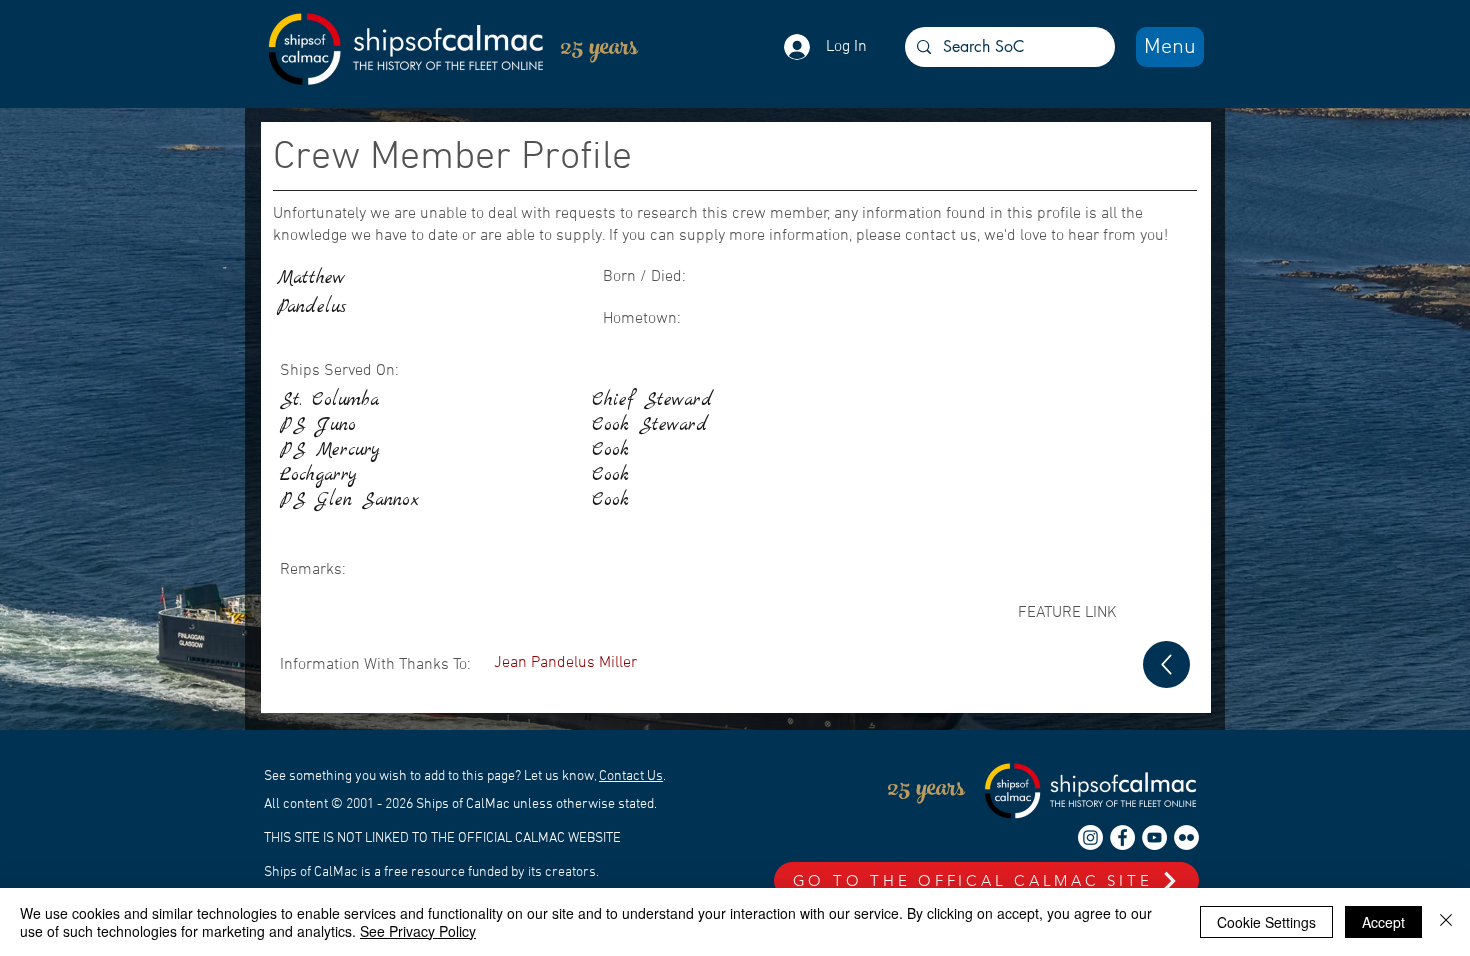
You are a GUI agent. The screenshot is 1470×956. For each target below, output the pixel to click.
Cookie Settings (1266, 922)
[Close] (1446, 922)
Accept (1383, 922)
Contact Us (631, 776)
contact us (941, 236)
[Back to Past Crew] (1166, 664)
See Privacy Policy (418, 931)
